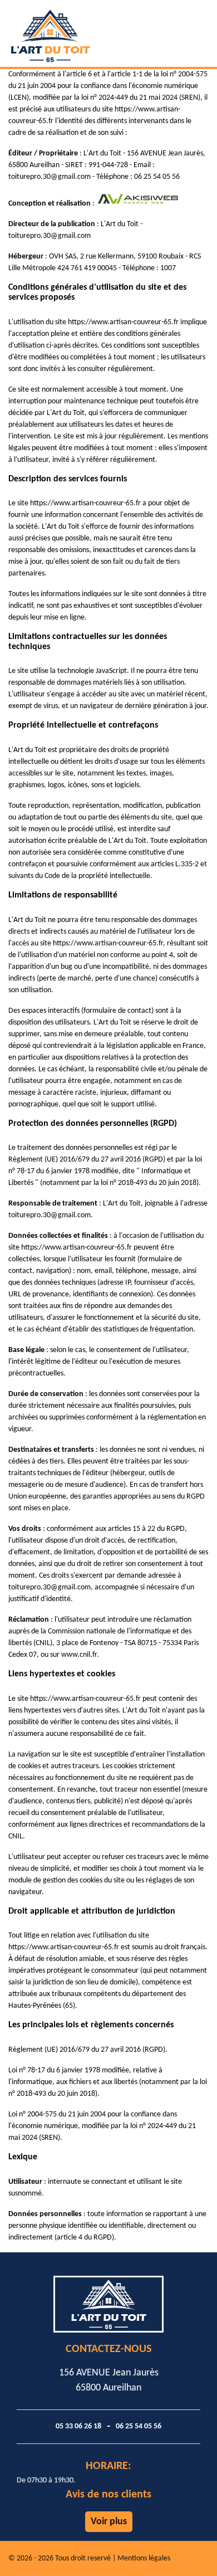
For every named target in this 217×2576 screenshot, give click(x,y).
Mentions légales (144, 2558)
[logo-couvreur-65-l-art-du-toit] (78, 33)
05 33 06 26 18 (78, 2426)
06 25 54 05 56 (139, 2426)
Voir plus (109, 2522)
